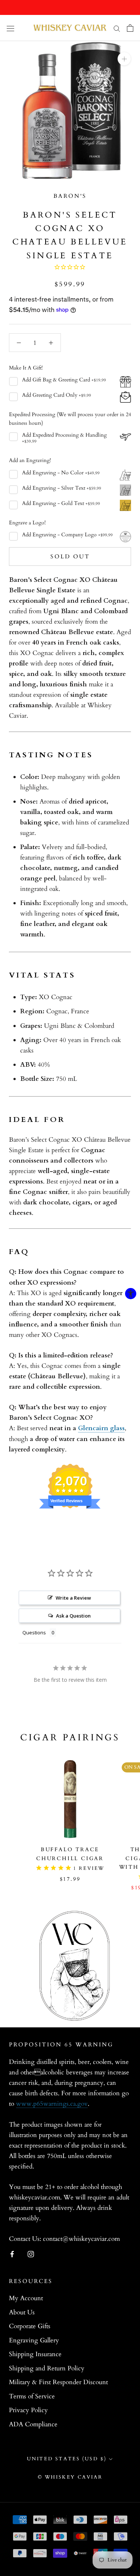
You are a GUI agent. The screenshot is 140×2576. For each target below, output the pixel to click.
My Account (26, 2298)
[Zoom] (124, 59)
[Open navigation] (10, 28)
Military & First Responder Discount (58, 2382)
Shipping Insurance (35, 2354)
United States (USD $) (67, 2459)
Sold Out (70, 556)
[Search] (117, 28)
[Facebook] (12, 2254)
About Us (22, 2312)
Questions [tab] (34, 1632)
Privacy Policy (28, 2410)
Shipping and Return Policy (47, 2368)
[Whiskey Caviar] (70, 28)
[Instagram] (31, 2254)
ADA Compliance (33, 2424)
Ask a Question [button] (73, 1616)
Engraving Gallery (34, 2340)
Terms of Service (32, 2396)
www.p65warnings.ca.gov (52, 2104)
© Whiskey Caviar (70, 2477)
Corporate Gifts (30, 2326)
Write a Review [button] (73, 1598)
